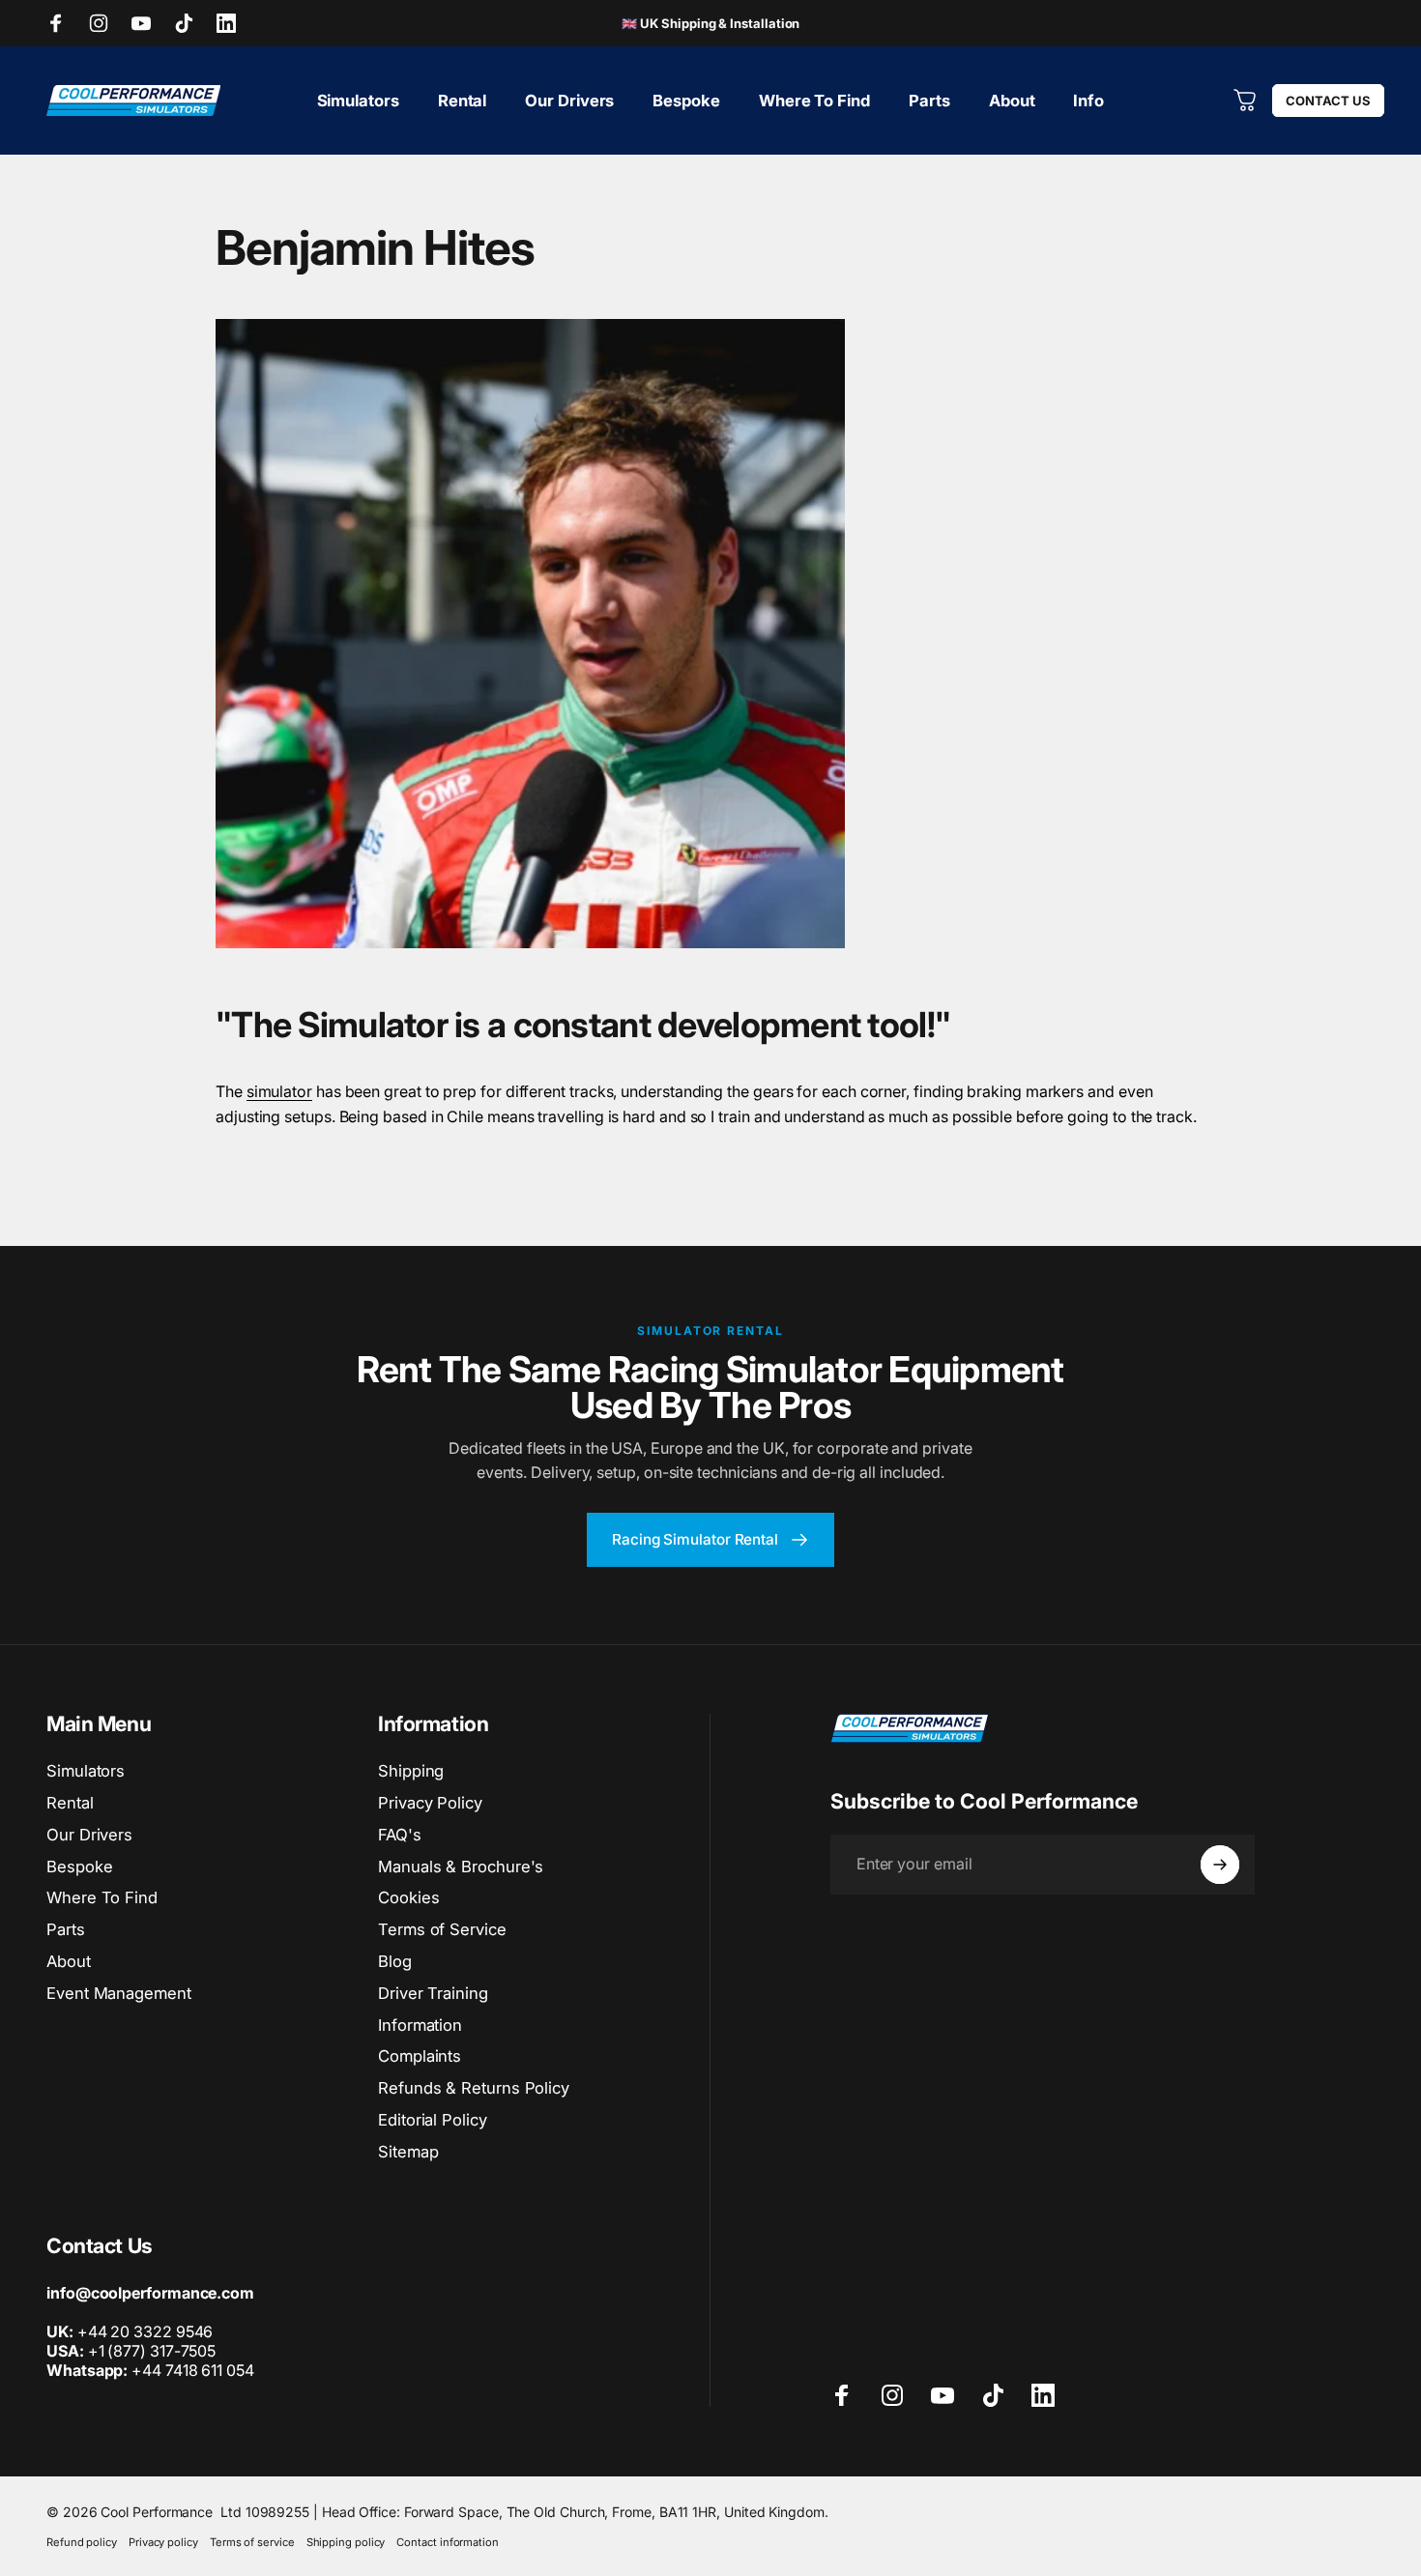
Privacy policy (163, 2542)
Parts (66, 1929)
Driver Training (433, 1993)
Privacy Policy (430, 1803)
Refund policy (82, 2542)
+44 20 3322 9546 (145, 2331)
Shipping (411, 1771)
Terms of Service (442, 1929)
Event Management (119, 1993)
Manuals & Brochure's (461, 1867)
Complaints (420, 2056)
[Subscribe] (1220, 1865)
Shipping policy (346, 2542)
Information (420, 2025)
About (69, 1961)
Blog (395, 1961)
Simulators (86, 1771)
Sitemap (408, 2152)
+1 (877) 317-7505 (152, 2351)
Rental (70, 1803)
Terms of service (252, 2542)
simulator (279, 1091)
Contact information (447, 2542)
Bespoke (79, 1867)
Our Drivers (89, 1835)
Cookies (408, 1897)
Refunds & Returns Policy (474, 2088)
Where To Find (102, 1897)
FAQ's (400, 1835)
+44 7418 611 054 (150, 2370)
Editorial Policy (433, 2120)
